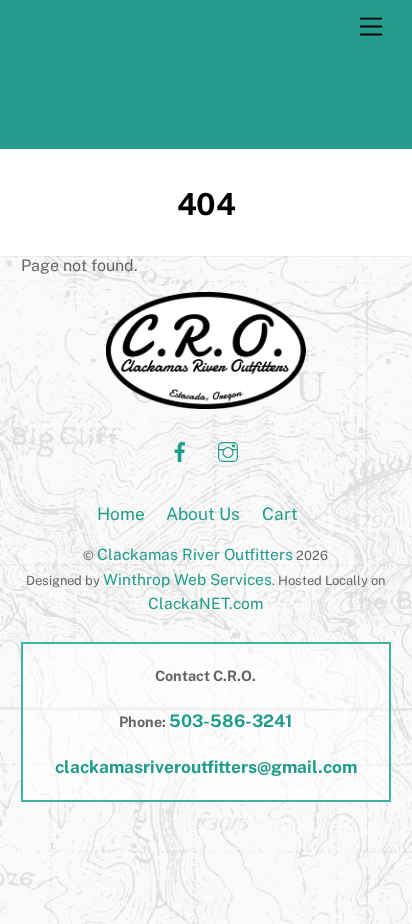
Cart (280, 514)
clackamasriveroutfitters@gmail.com (206, 767)
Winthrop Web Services (187, 579)
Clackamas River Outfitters (195, 554)
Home (121, 514)
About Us (203, 514)
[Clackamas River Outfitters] (153, 123)
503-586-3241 (230, 721)
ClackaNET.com (205, 603)
